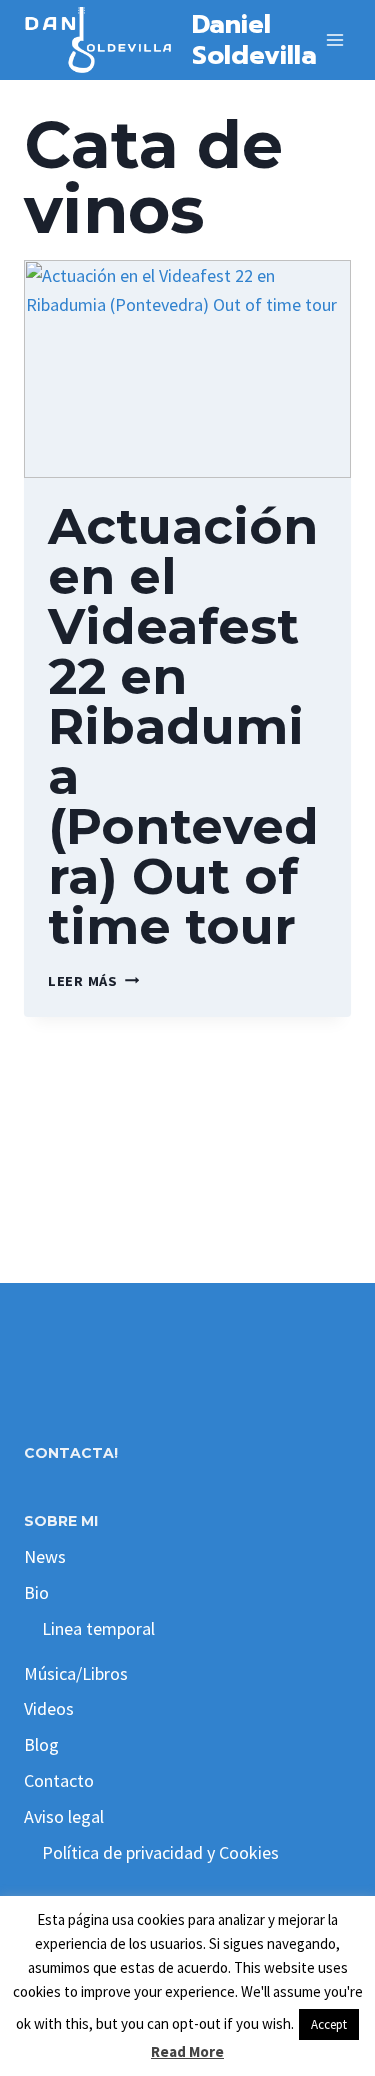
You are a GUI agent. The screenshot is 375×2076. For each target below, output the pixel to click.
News (45, 1556)
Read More (187, 2051)
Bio (36, 1592)
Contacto (59, 1780)
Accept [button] (329, 2024)
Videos (49, 1708)
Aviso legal (64, 1816)
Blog (41, 1744)
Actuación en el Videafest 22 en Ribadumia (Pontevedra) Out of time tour (183, 726)
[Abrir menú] (335, 39)
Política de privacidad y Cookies (160, 1852)
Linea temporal (98, 1628)
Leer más (93, 981)
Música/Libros (76, 1673)
